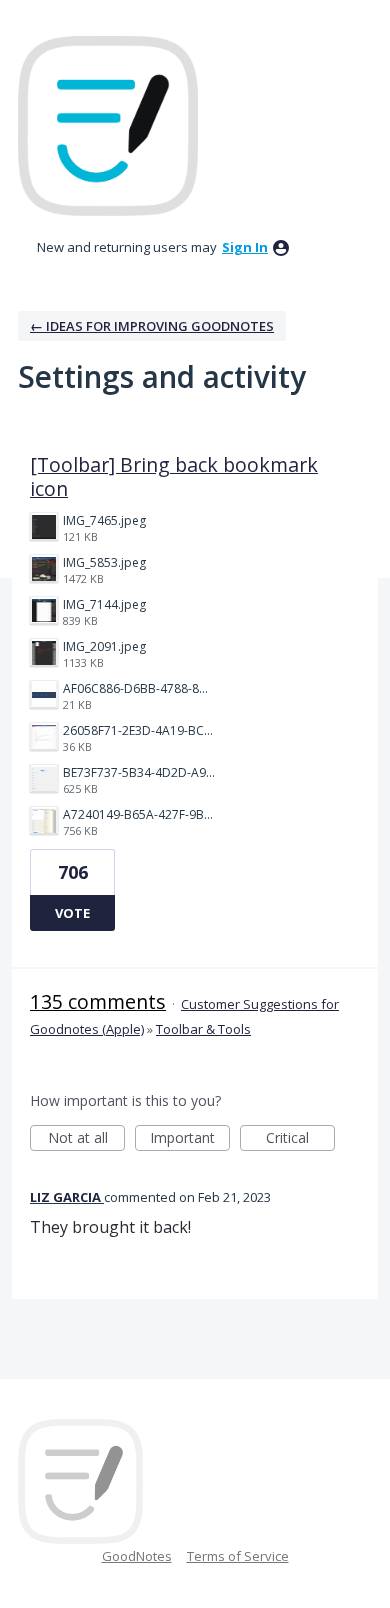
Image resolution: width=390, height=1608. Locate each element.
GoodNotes (137, 1556)
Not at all (86, 1139)
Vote (72, 913)
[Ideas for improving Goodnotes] (108, 126)
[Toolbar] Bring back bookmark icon (174, 476)
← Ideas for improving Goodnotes (152, 326)
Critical (300, 1139)
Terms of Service (238, 1556)
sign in (245, 247)
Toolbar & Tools (203, 1029)
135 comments (98, 1001)
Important (190, 1139)
